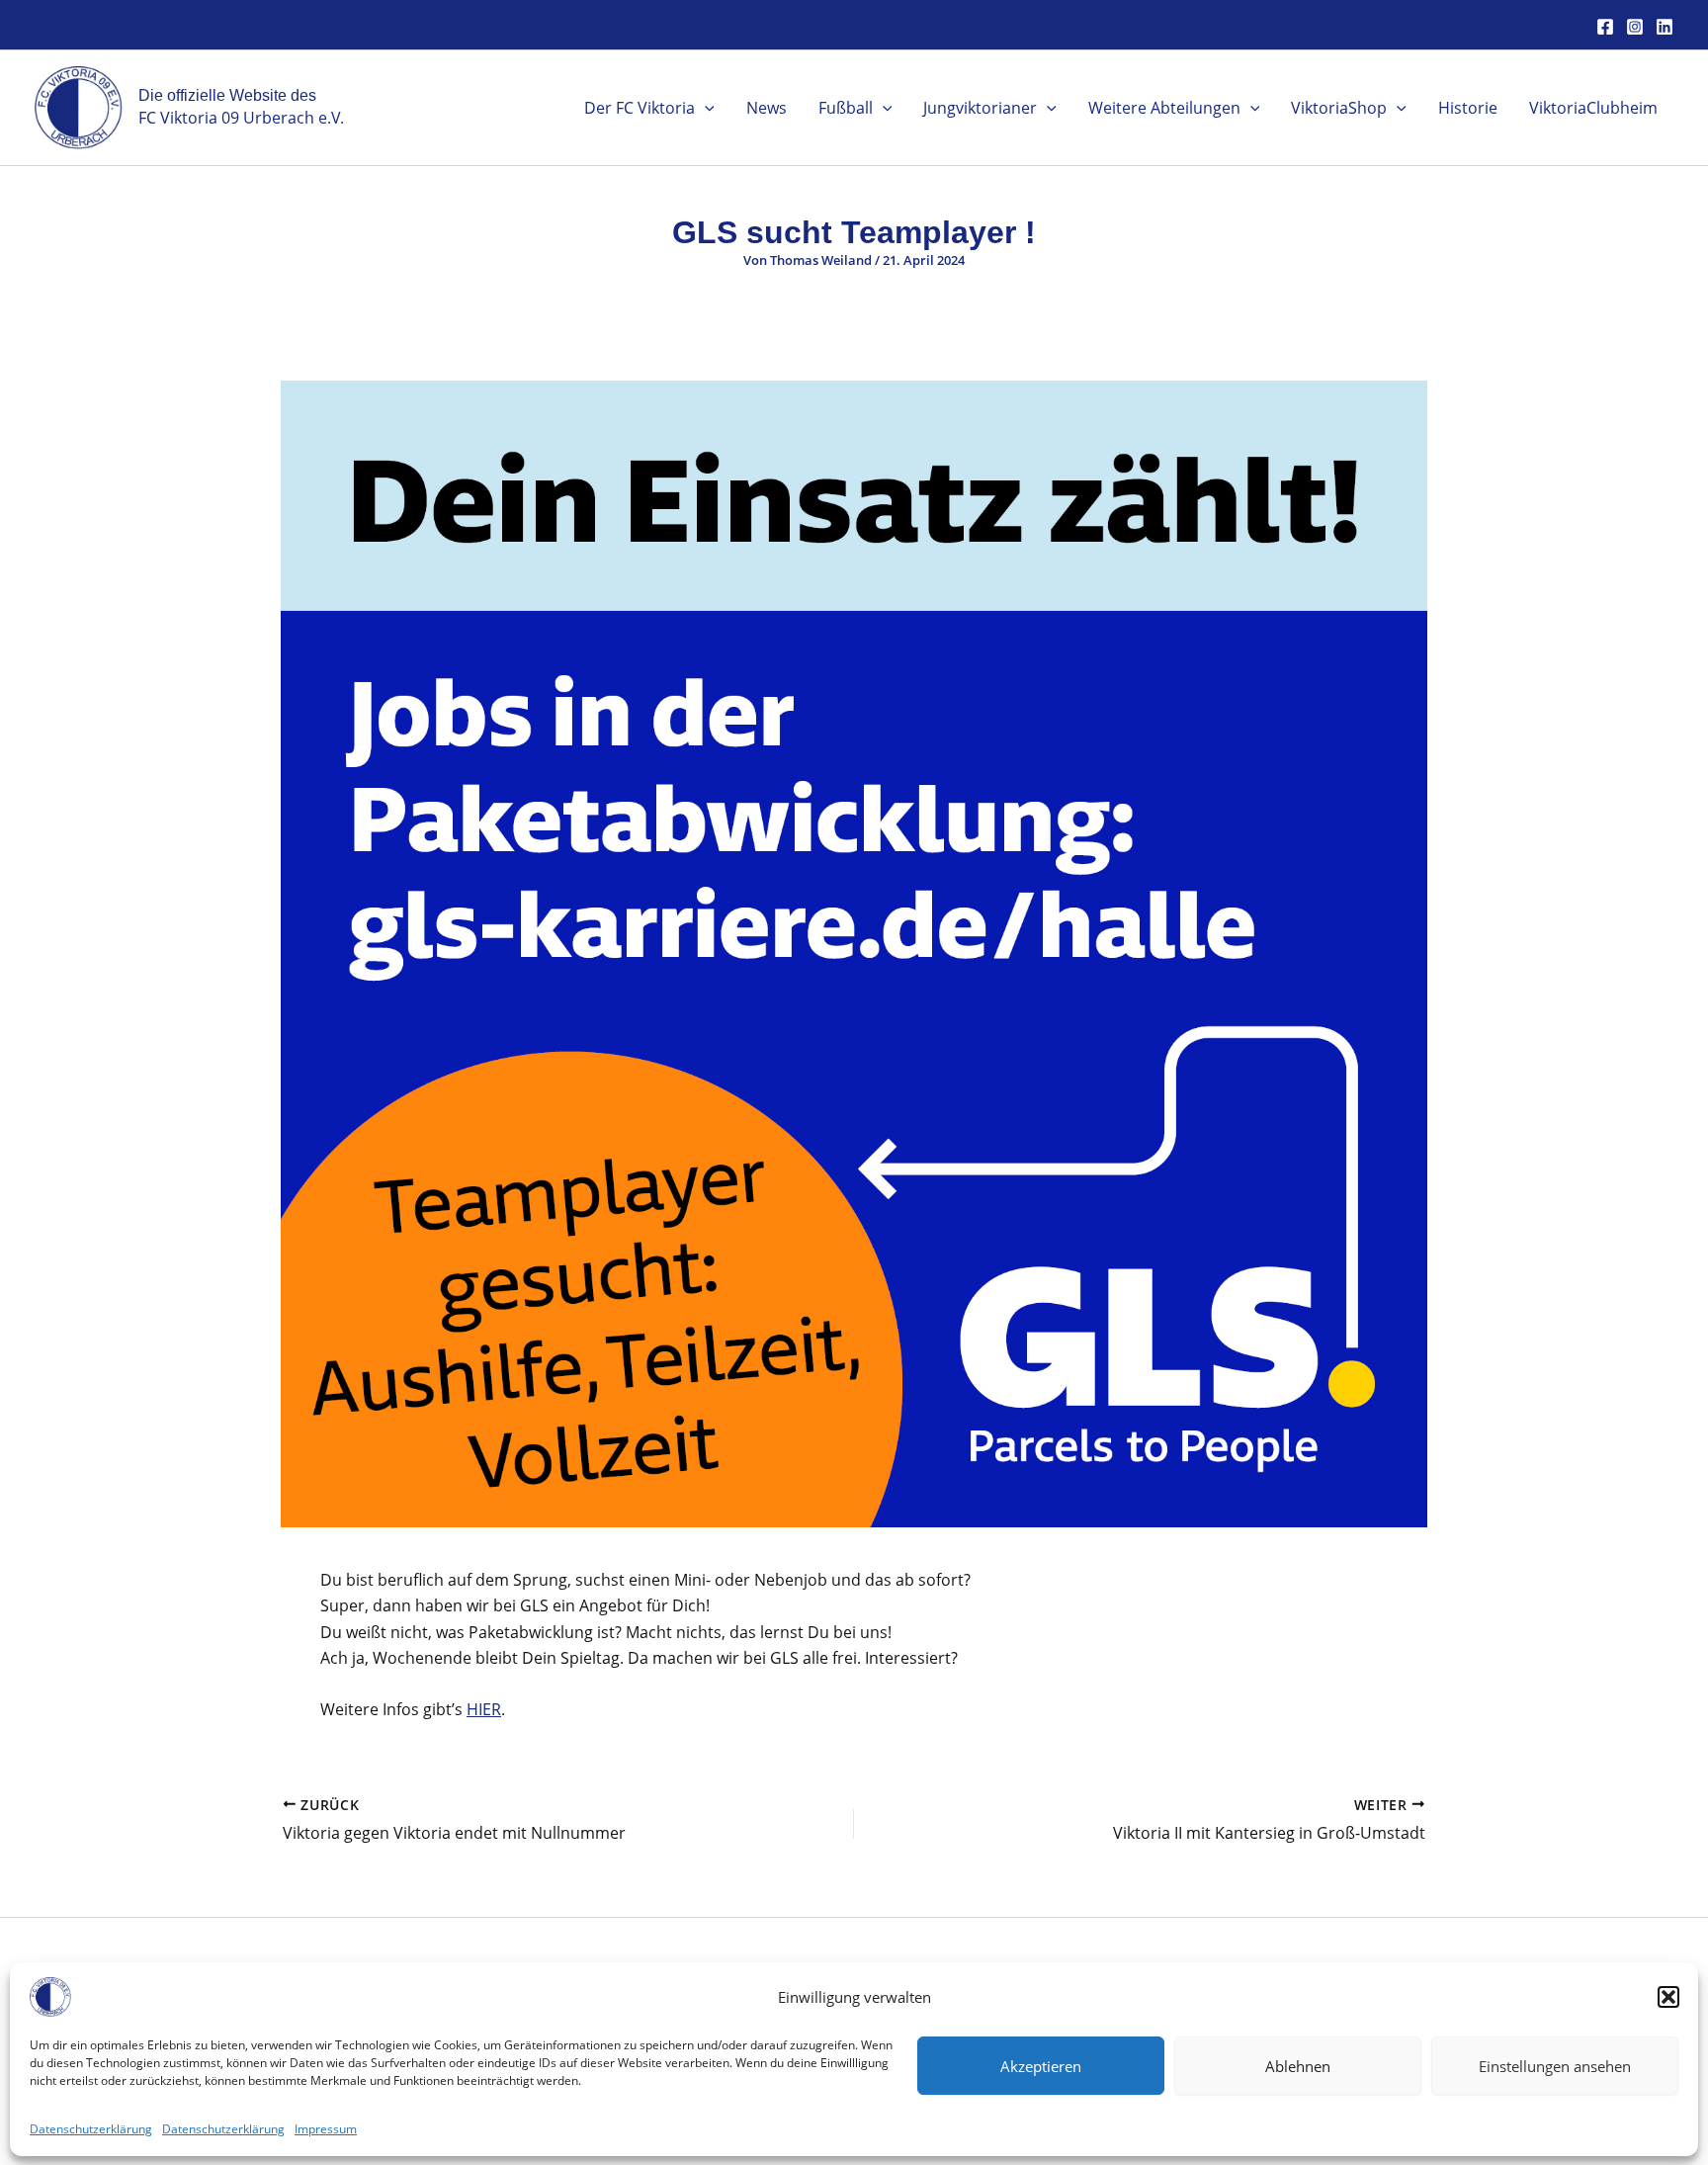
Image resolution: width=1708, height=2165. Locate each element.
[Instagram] (1635, 27)
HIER (484, 1709)
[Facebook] (1605, 27)
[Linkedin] (1665, 27)
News (767, 108)
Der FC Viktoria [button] (640, 108)
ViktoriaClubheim (1593, 108)
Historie (1468, 108)
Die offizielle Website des (227, 95)
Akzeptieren (1041, 2065)
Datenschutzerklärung (91, 2129)
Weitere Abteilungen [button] (1164, 108)
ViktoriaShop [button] (1339, 108)
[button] (1668, 1997)
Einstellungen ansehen (1555, 2065)
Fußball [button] (846, 108)
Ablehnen (1298, 2065)
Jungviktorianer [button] (980, 108)
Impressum (326, 2129)
